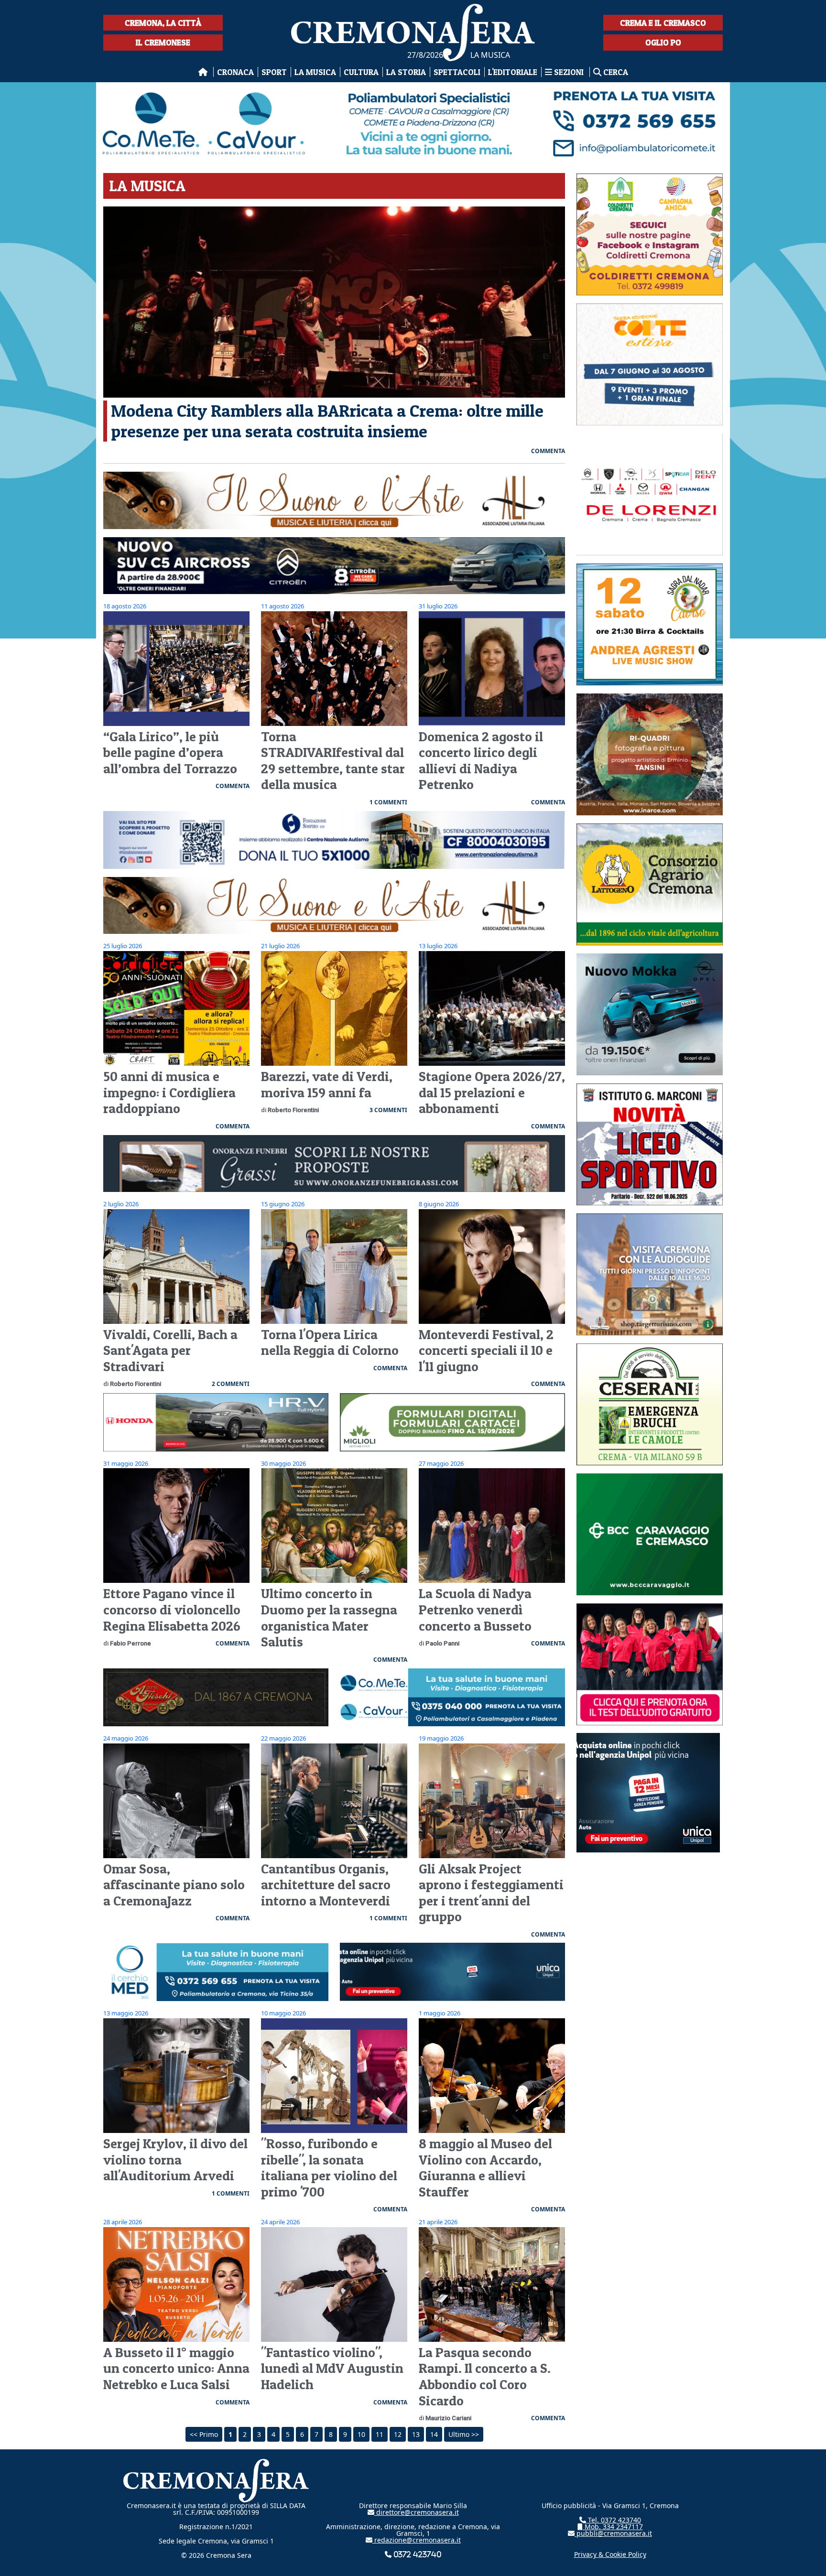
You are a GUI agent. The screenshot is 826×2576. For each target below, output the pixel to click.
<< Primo (204, 2434)
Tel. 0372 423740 (614, 2520)
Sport (274, 72)
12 (398, 2434)
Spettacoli (457, 72)
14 (434, 2434)
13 (416, 2434)
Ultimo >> (464, 2434)
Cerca (615, 72)
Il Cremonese (163, 42)
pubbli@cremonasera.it (613, 2533)
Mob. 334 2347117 (613, 2527)
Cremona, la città (163, 23)
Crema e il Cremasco (663, 23)
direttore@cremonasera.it (417, 2512)
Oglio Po (663, 42)
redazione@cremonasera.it (417, 2540)
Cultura (361, 72)
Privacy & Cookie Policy (610, 2554)
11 (380, 2434)
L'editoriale (513, 72)
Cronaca (235, 72)
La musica (315, 72)
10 (361, 2434)
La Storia (406, 72)
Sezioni (569, 72)
